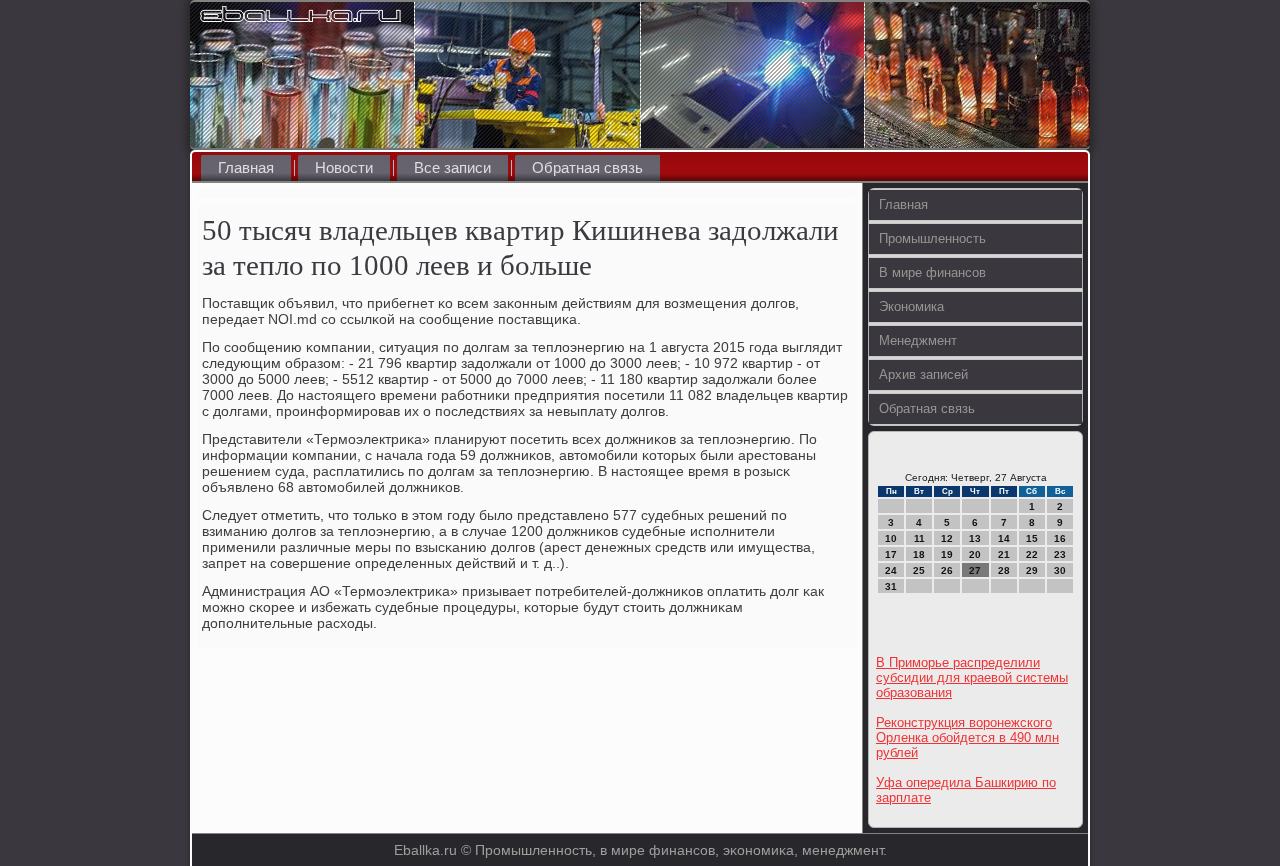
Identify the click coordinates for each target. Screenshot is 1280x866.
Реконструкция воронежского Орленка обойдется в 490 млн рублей (967, 737)
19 (947, 554)
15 (1032, 538)
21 (1004, 554)
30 (1060, 570)
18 (919, 554)
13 (975, 538)
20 (975, 554)
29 (1032, 570)
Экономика (911, 306)
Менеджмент (918, 340)
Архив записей (923, 374)
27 (975, 570)
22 (1032, 554)
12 (947, 538)
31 (891, 586)
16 (1060, 538)
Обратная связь (587, 167)
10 (891, 538)
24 (891, 570)
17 (891, 554)
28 (1004, 570)
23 (1060, 554)
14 (1004, 538)
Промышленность (932, 238)
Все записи (452, 167)
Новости (344, 167)
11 (919, 538)
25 (919, 570)
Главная (246, 167)
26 (947, 570)
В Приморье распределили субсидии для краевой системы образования (972, 677)
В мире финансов (932, 272)
